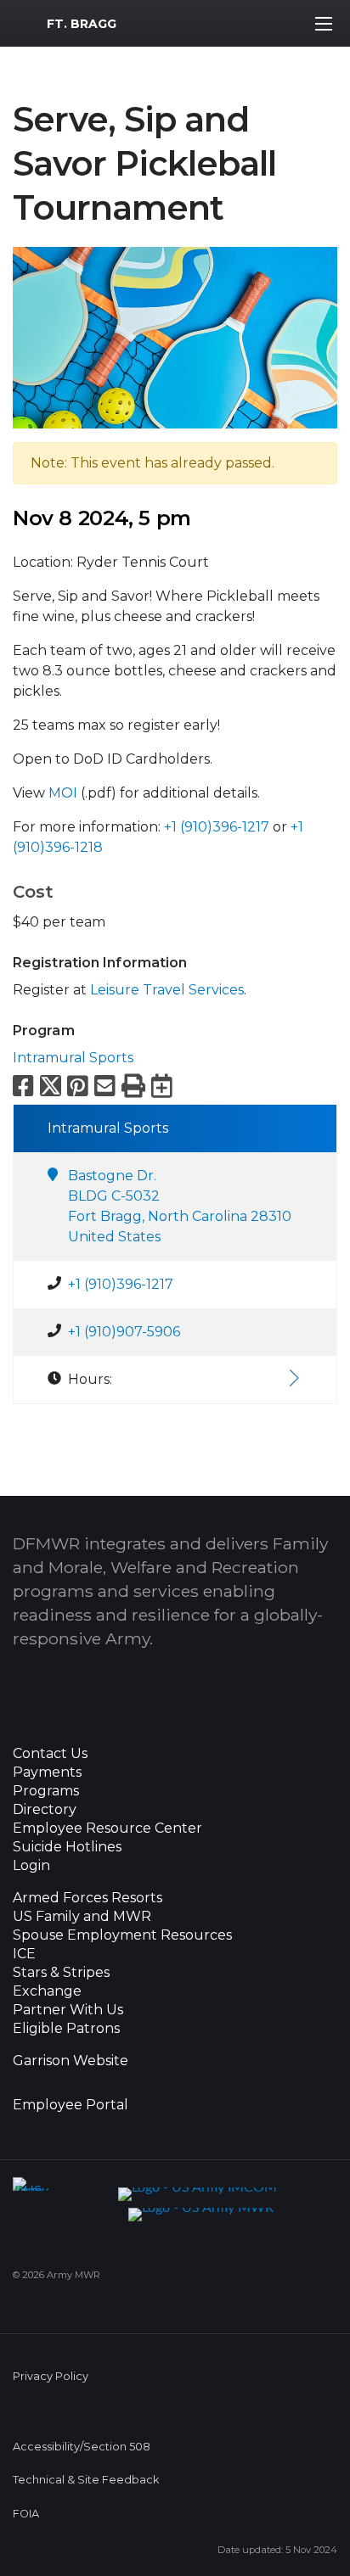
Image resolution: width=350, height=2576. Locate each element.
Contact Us (50, 1754)
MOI (63, 793)
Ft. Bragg (82, 24)
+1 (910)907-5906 (124, 1332)
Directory (45, 1810)
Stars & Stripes (61, 1973)
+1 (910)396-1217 (217, 827)
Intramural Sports (73, 1058)
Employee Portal (71, 2105)
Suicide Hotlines (67, 1847)
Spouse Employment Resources (122, 1935)
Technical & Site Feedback (86, 2480)
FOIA (26, 2514)
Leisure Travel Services (167, 990)
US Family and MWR (82, 1917)
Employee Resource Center (107, 1828)
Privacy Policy (51, 2376)
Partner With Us (68, 2010)
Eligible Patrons (66, 2029)
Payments (47, 1772)
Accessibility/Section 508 (82, 2447)
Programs (46, 1791)
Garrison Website (71, 2061)
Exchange (47, 1991)
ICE (24, 1954)
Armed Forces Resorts (87, 1898)
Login (31, 1866)
